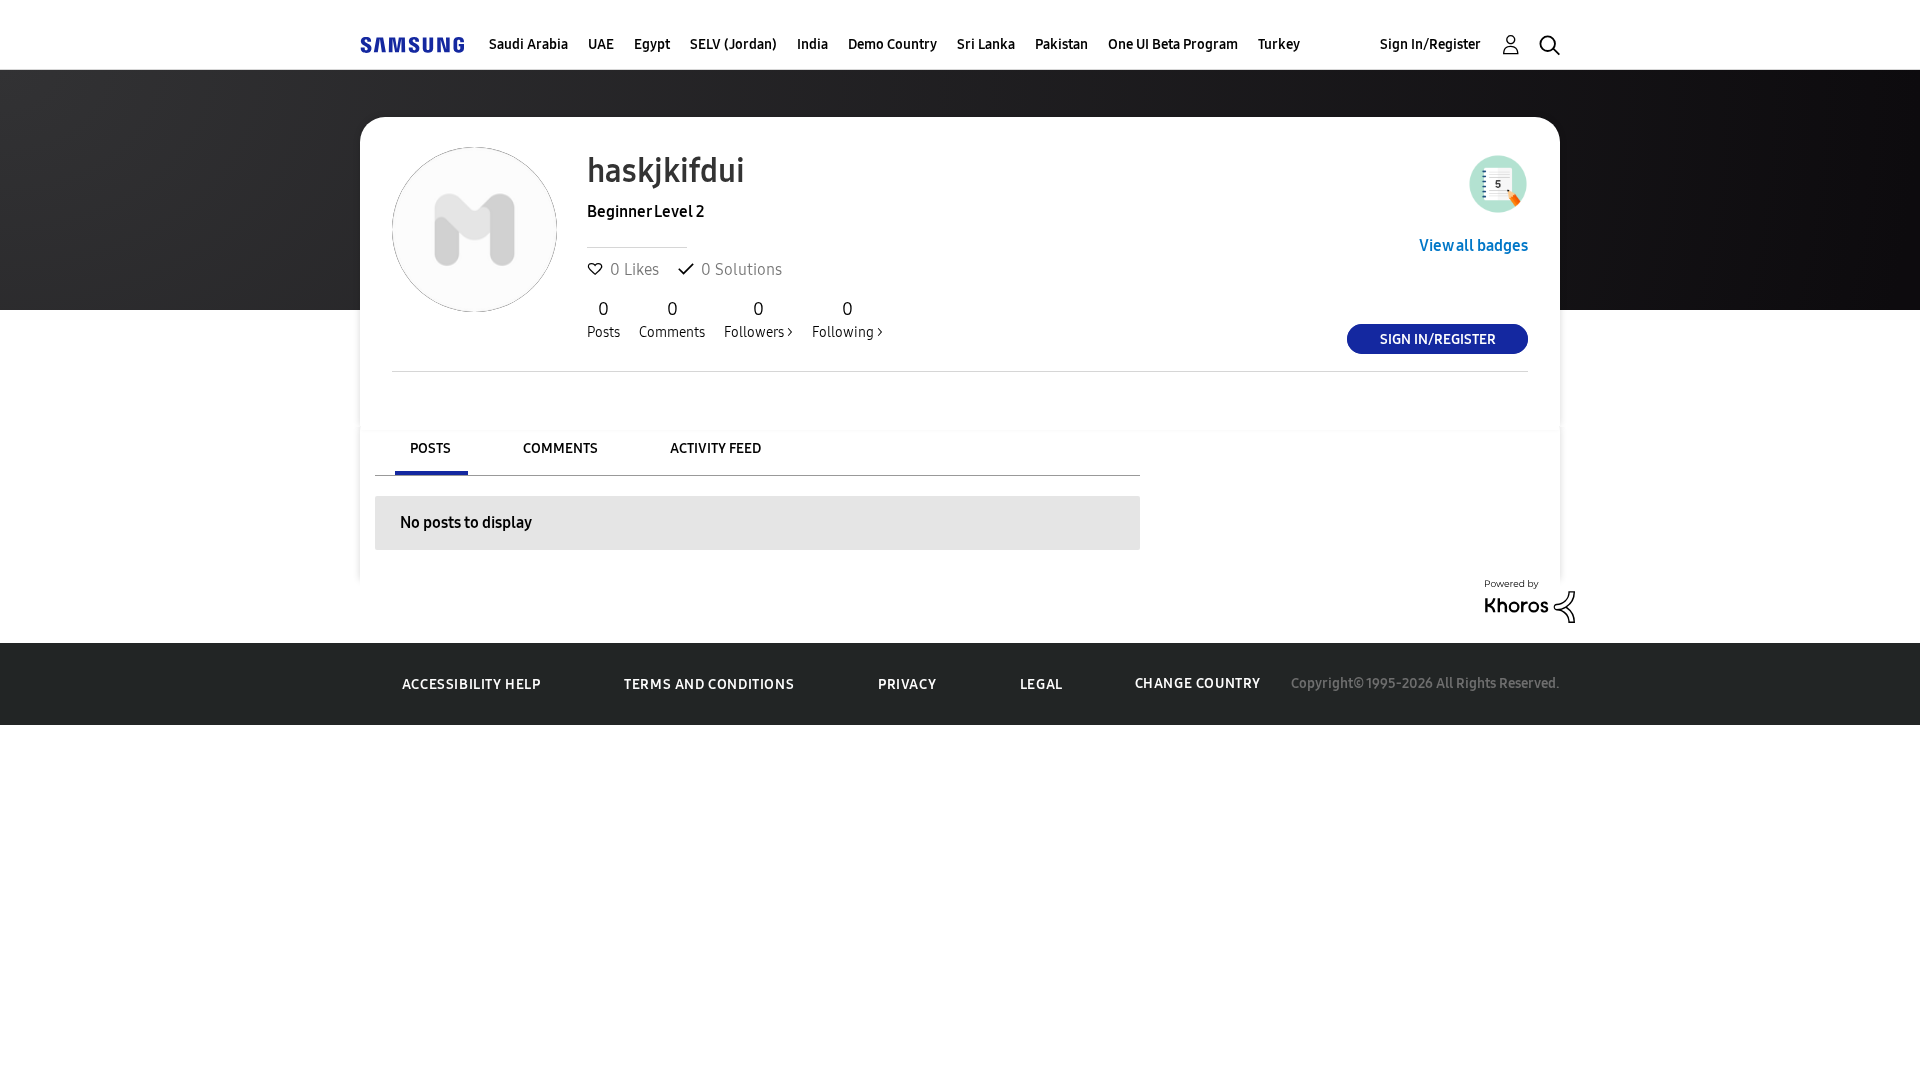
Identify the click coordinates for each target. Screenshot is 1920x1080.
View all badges (1473, 245)
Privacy (907, 684)
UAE (601, 44)
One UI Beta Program (1173, 44)
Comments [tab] (560, 448)
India (812, 44)
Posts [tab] (430, 448)
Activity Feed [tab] (715, 448)
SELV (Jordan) (733, 44)
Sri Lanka (986, 44)
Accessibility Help (471, 684)
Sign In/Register (1430, 44)
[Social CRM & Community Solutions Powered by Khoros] (1530, 599)
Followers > (758, 319)
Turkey (1279, 44)
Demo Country (892, 44)
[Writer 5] (1498, 184)
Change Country (1198, 683)
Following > (847, 319)
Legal (1041, 684)
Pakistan (1061, 44)
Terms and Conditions (709, 684)
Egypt (652, 44)
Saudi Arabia (528, 44)
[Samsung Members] (412, 44)
